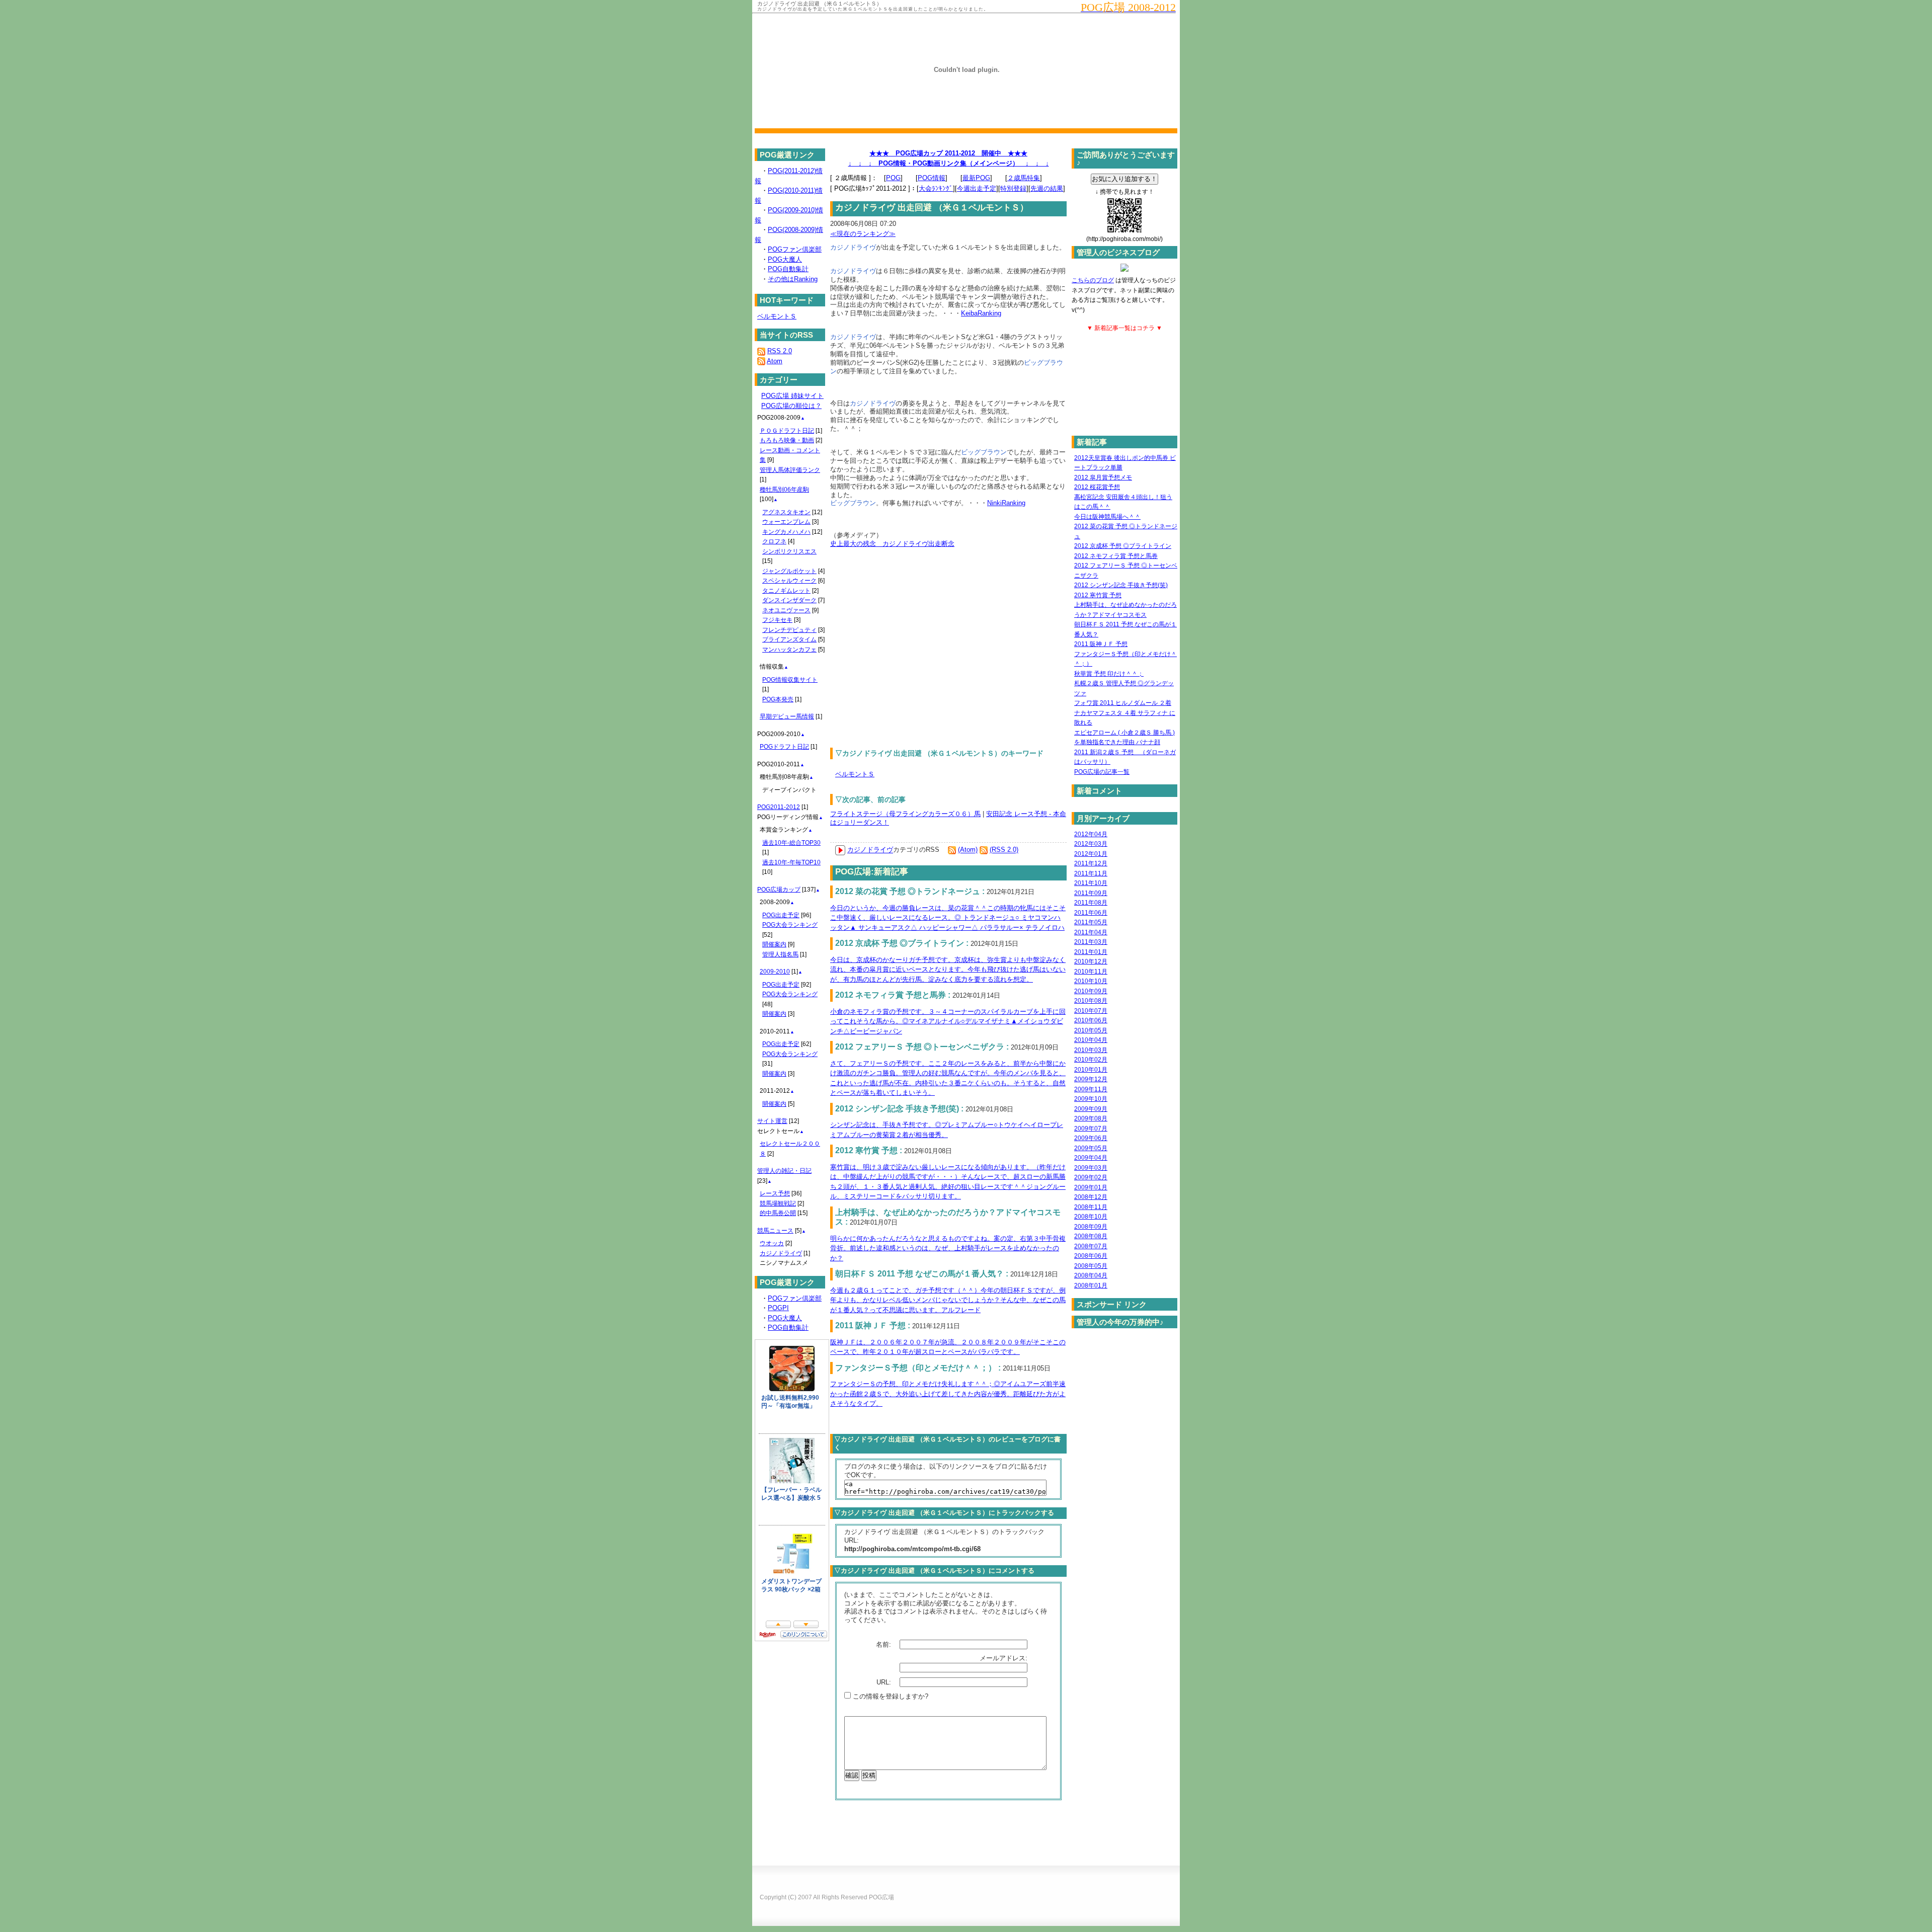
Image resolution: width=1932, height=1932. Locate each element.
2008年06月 (1091, 1256)
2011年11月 (1091, 873)
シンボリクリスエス (789, 551)
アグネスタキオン (786, 512)
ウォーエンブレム (786, 522)
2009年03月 (1091, 1168)
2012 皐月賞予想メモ (1103, 477)
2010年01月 (1091, 1070)
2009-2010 (775, 972)
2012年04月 (1091, 834)
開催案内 (774, 944)
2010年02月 (1091, 1060)
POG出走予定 (781, 915)
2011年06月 (1091, 913)
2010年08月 (1091, 1001)
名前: (884, 1644)
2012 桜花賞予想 (1097, 487)
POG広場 (881, 1897)
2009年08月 (1091, 1118)
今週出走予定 (977, 188)
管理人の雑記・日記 (784, 1171)
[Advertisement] (915, 642)
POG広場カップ (779, 890)
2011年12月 (1091, 863)
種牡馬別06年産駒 (784, 490)
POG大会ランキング (790, 925)
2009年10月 (1091, 1099)
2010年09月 (1091, 991)
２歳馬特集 (1024, 178)
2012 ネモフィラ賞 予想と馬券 (1116, 556)
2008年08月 (1091, 1236)
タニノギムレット (786, 591)
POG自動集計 (788, 269)
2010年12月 (1091, 961)
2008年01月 (1091, 1285)
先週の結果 (1047, 188)
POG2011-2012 (779, 807)
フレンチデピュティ (789, 630)
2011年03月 (1091, 942)
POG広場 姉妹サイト (792, 396)
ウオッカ (772, 1243)
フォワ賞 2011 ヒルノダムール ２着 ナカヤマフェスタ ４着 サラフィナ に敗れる (1125, 713)
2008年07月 (1091, 1246)
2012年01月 (1091, 854)
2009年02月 (1091, 1177)
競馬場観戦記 (778, 1203)
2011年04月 (1091, 932)
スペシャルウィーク (789, 581)
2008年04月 (1091, 1275)
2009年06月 (1091, 1138)
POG (893, 178)
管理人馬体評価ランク (790, 470)
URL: (885, 1682)
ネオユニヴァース (786, 610)
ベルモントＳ (855, 774)
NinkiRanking (1006, 503)
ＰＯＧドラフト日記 (787, 431)
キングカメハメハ (786, 532)
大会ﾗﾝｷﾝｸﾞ (936, 188)
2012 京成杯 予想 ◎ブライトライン (1123, 546)
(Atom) (968, 850)
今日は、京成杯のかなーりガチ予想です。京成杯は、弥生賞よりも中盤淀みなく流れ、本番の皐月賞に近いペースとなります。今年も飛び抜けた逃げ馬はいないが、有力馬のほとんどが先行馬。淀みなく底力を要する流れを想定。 (948, 970)
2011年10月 (1091, 883)
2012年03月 (1091, 844)
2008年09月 (1091, 1227)
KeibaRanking (981, 313)
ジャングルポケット (789, 571)
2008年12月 (1091, 1197)
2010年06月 (1091, 1020)
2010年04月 (1091, 1040)
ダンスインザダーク (789, 600)
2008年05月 (1091, 1266)
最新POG (976, 178)
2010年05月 (1091, 1030)
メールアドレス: (1004, 1658)
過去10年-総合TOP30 (791, 843)
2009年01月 (1091, 1187)
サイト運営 (772, 1121)
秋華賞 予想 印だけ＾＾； (1109, 674)
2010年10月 (1091, 981)
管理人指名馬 (780, 954)
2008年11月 (1091, 1207)
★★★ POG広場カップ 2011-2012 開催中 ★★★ (948, 153)
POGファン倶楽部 (795, 249)
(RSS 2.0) (1004, 850)
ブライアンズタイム (789, 639)
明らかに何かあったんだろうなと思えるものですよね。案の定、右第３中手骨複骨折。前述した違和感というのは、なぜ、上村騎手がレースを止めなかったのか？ (948, 1248)
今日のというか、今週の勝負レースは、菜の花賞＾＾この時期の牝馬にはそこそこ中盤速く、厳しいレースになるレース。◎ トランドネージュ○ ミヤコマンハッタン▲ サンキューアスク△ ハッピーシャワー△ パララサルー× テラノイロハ (948, 918)
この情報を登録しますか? (890, 1696)
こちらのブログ (1093, 280)
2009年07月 (1091, 1129)
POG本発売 (778, 699)
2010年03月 (1091, 1050)
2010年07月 (1091, 1011)
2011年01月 (1091, 952)
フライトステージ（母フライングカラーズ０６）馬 (905, 814)
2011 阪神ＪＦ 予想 (1101, 644)
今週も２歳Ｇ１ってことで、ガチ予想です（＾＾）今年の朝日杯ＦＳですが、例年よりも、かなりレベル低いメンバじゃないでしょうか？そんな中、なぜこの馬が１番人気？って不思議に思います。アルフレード (948, 1300)
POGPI (778, 1308)
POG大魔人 (785, 259)
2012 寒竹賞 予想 (1098, 595)
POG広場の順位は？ (791, 406)
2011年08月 (1091, 903)
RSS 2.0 (780, 351)
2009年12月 (1091, 1079)
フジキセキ (777, 620)
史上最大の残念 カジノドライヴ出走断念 (892, 544)
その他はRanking (793, 279)
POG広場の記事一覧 (1102, 772)
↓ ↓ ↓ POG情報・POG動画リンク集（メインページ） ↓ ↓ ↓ (949, 163)
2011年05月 (1091, 922)
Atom (775, 361)
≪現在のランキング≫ (863, 234)
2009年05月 (1091, 1148)
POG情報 (932, 178)
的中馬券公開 (778, 1213)
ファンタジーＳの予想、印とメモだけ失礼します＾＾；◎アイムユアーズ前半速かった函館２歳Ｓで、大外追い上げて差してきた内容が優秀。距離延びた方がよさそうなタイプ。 (948, 1394)
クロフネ (774, 541)
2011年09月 (1091, 893)
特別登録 (1013, 188)
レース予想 (775, 1193)
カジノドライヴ (870, 850)
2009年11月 (1091, 1089)
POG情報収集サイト (790, 680)
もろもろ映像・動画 (787, 440)
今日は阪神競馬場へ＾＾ (1107, 517)
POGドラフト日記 (784, 747)
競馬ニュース (775, 1231)
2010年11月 (1091, 972)
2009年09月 (1091, 1109)
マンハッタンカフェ (789, 650)
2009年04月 (1091, 1158)
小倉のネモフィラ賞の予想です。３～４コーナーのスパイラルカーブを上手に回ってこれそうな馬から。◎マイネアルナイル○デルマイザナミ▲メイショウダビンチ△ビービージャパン (948, 1021)
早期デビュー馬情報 (787, 716)
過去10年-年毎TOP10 (791, 862)
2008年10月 (1091, 1217)
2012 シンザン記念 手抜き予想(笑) (1121, 585)
